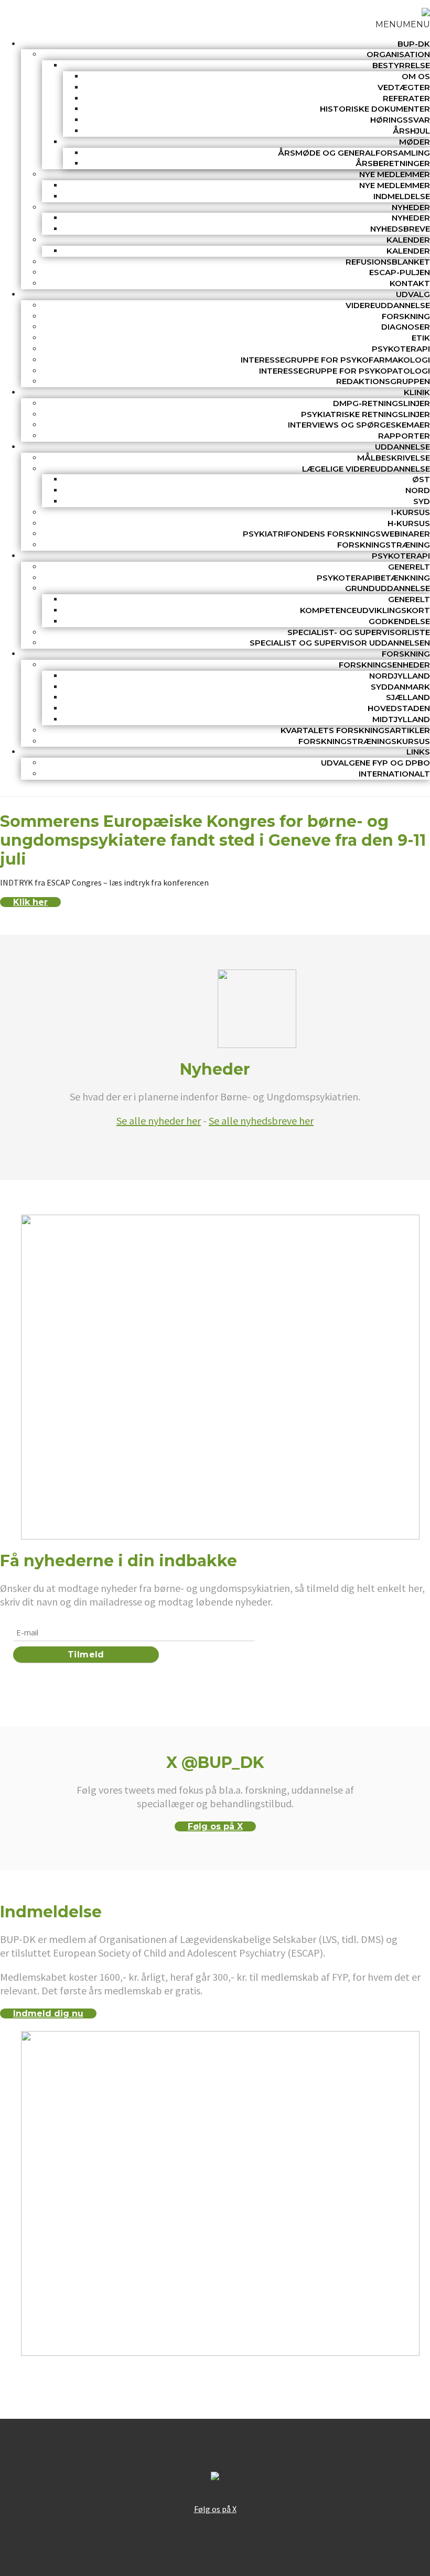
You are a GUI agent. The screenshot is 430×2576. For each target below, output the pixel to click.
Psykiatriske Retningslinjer (365, 414)
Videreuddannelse (388, 305)
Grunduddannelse (388, 588)
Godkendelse (399, 621)
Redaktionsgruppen (383, 381)
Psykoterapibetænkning (373, 578)
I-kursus (411, 512)
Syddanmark (400, 687)
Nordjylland (400, 676)
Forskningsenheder (384, 665)
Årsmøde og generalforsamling (354, 153)
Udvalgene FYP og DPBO (375, 763)
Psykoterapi (401, 349)
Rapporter (404, 436)
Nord (418, 490)
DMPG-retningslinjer (381, 403)
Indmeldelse (402, 196)
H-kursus (409, 523)
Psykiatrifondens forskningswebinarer (336, 534)
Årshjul (411, 131)
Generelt (409, 567)
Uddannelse (402, 447)
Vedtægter (404, 87)
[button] (403, 24)
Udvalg (413, 294)
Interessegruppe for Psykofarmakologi (335, 360)
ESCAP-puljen (400, 272)
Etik (421, 338)
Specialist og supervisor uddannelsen (340, 643)
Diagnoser (406, 327)
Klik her (30, 902)
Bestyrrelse (401, 65)
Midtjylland (401, 719)
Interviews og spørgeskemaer (359, 425)
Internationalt (394, 774)
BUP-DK (414, 44)
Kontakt (410, 283)
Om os (416, 76)
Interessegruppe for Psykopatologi (345, 371)
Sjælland (408, 697)
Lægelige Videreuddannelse (366, 469)
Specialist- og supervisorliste (359, 632)
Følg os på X (215, 1826)
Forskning (406, 316)
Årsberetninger (393, 163)
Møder (415, 142)
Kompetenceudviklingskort (365, 610)
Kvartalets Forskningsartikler (355, 730)
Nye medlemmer (395, 174)
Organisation (398, 54)
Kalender (408, 240)
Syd (422, 501)
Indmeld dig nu (48, 2013)
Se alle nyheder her (159, 1121)
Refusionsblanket (388, 262)
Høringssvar (400, 120)
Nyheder (411, 207)
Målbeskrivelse (394, 458)
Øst (421, 479)
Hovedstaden (399, 708)
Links (418, 752)
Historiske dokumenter (375, 109)
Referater (406, 98)
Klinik (417, 392)
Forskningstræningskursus (364, 741)
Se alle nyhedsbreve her (261, 1121)
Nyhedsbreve (400, 229)
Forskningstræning (384, 545)
